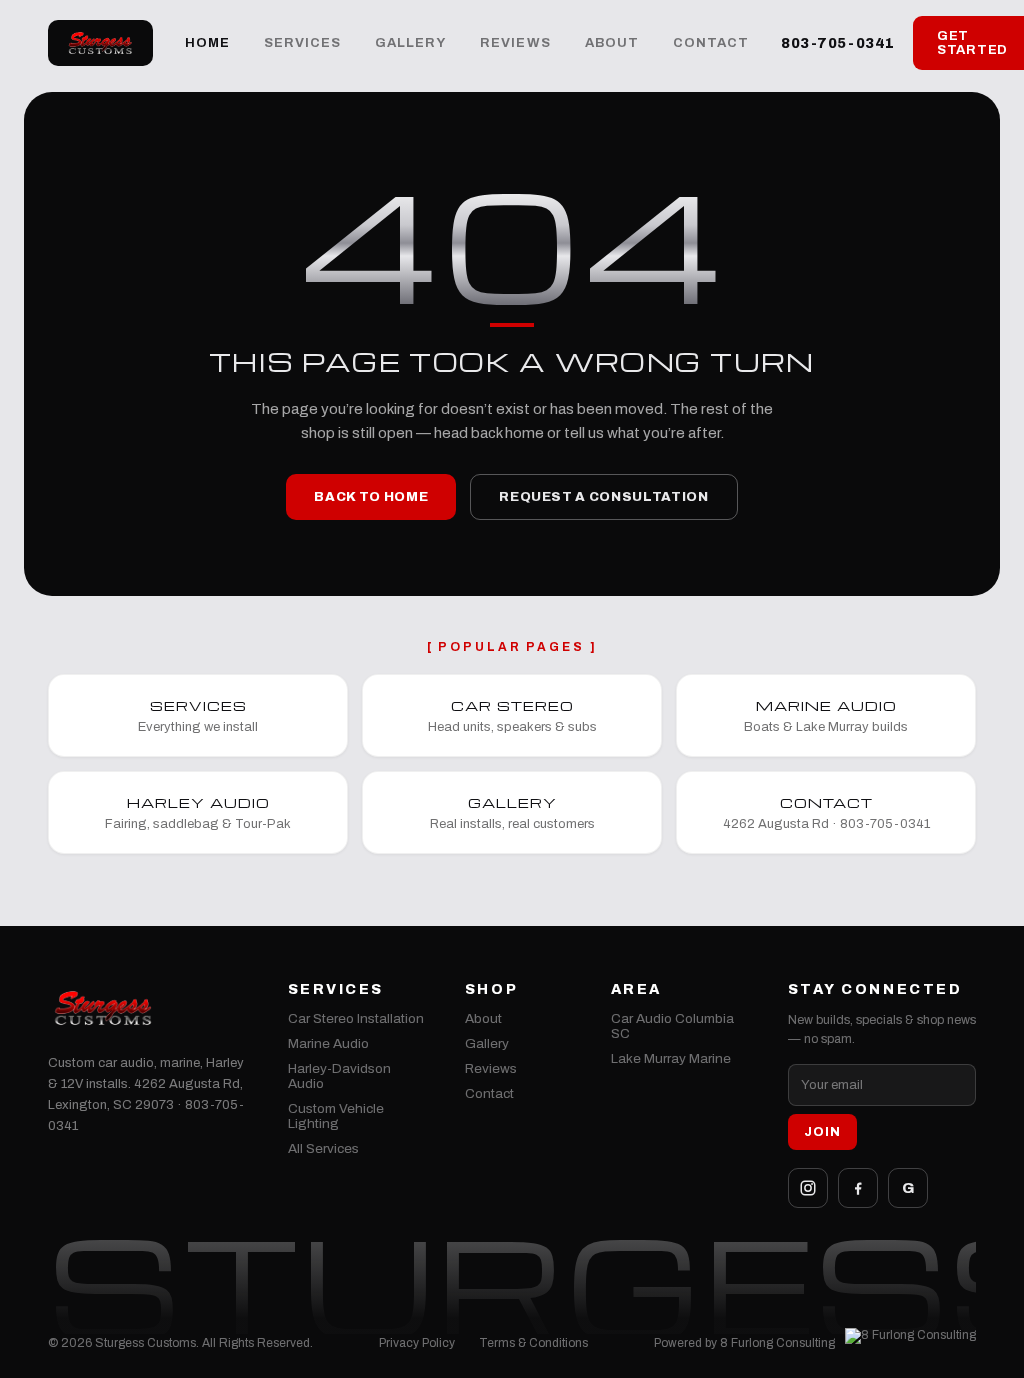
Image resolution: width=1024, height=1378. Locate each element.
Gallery (487, 1043)
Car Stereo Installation (356, 1018)
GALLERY (410, 43)
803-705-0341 (838, 43)
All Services (323, 1148)
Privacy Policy (417, 1343)
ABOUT (612, 43)
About (483, 1018)
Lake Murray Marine (671, 1058)
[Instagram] (808, 1188)
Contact (489, 1093)
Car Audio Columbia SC (672, 1026)
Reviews (491, 1068)
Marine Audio (328, 1043)
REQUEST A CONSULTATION (603, 497)
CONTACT (711, 43)
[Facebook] (858, 1188)
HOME (207, 43)
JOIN (822, 1132)
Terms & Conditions (533, 1343)
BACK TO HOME (371, 497)
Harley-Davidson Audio (339, 1076)
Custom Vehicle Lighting (336, 1116)
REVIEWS (515, 43)
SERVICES (302, 43)
